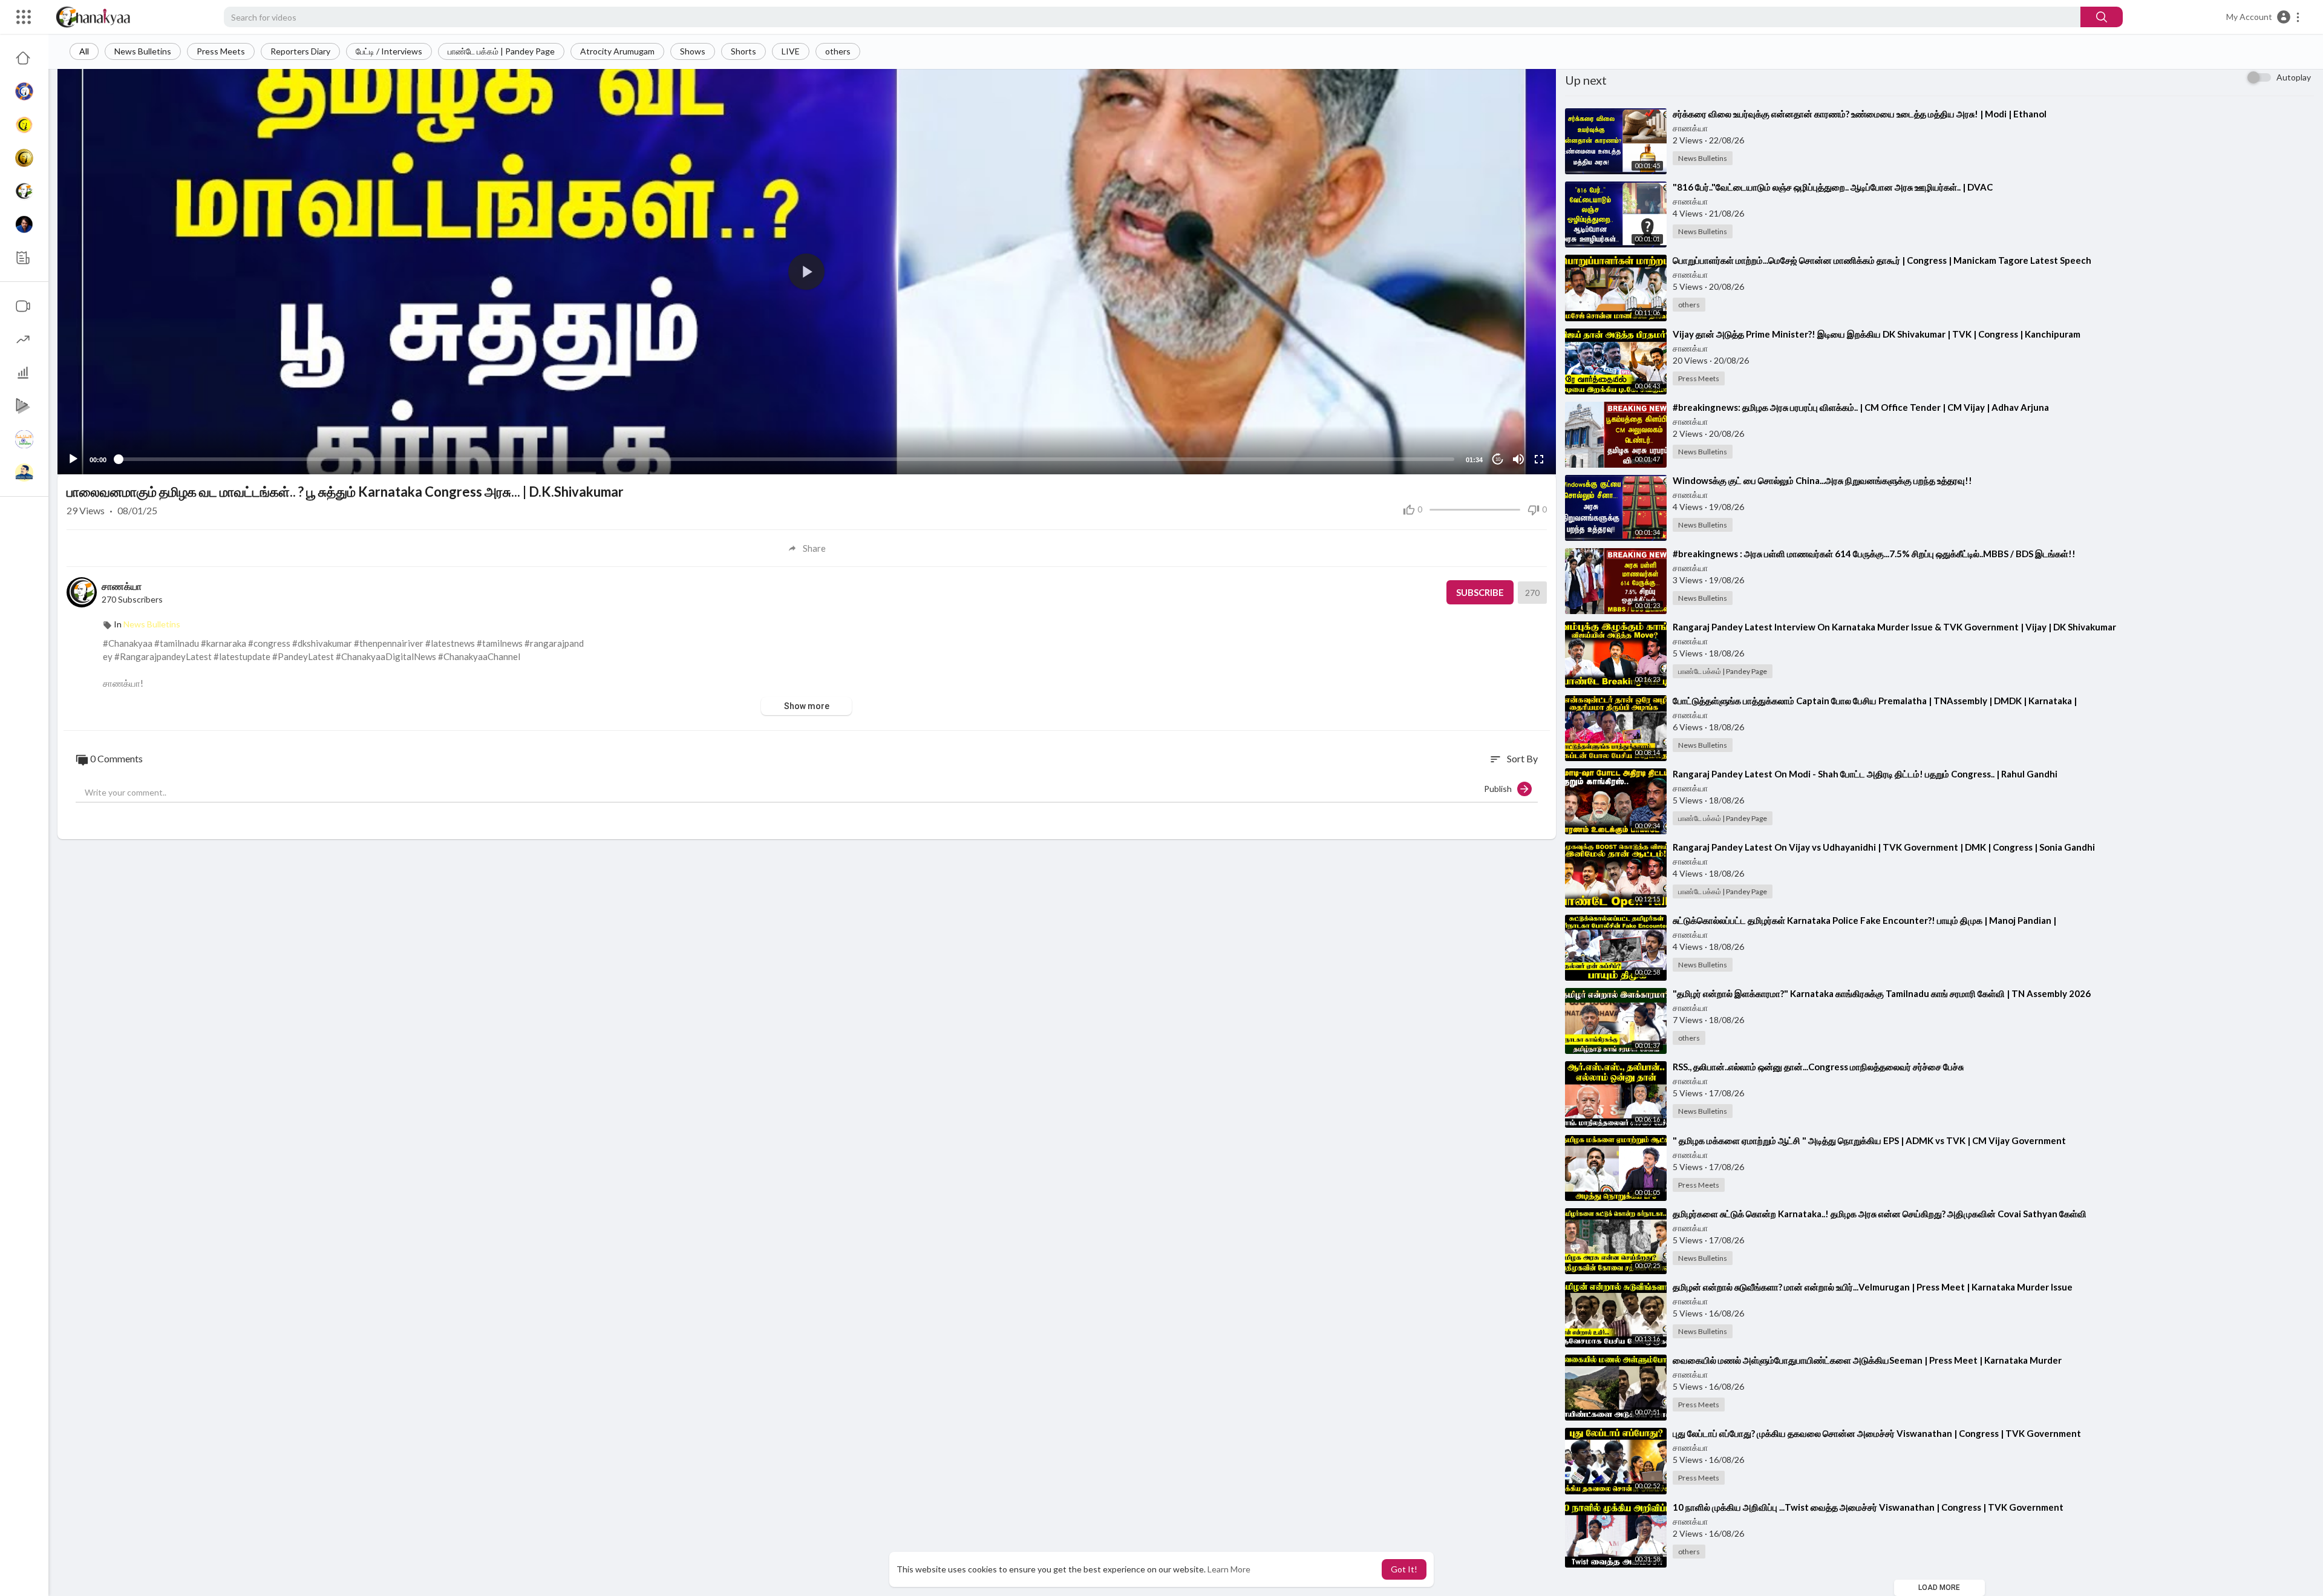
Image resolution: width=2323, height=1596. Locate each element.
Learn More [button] (1229, 1569)
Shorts (743, 51)
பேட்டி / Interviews (389, 51)
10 (1498, 460)
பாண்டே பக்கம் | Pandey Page (501, 51)
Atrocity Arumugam (617, 51)
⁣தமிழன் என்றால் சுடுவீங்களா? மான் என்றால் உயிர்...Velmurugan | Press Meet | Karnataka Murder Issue (1873, 1287)
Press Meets (221, 51)
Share (814, 548)
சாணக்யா (122, 586)
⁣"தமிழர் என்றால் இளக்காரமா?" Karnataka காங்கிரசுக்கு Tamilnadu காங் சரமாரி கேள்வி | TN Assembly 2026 (1882, 993)
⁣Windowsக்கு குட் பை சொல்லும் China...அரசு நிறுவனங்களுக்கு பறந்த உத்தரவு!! (1822, 480)
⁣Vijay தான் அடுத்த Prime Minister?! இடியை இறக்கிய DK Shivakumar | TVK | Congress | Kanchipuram (1877, 334)
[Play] (73, 459)
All (84, 51)
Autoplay (2294, 77)
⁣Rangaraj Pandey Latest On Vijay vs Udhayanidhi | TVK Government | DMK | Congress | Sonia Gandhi (1884, 847)
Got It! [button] (1404, 1569)
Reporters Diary (300, 51)
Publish (1501, 789)
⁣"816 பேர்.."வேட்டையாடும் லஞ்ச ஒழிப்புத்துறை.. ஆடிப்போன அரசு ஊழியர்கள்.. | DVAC (1833, 187)
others (838, 51)
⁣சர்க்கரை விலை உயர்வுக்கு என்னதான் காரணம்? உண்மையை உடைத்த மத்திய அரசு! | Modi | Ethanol (1860, 114)
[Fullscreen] (1539, 459)
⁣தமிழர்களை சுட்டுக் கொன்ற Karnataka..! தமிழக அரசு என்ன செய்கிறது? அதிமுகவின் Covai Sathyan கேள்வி (1880, 1214)
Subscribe (1480, 592)
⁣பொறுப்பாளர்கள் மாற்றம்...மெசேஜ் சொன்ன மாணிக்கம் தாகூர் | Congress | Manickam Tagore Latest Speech (1882, 260)
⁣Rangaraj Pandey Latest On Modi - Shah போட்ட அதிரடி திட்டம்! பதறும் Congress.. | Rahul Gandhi (1865, 774)
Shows (693, 51)
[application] (807, 272)
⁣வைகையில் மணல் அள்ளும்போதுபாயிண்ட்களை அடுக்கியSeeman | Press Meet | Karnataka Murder (1867, 1360)
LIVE (791, 51)
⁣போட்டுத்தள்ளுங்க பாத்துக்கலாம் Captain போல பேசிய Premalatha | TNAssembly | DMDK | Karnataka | (1875, 701)
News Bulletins (143, 51)
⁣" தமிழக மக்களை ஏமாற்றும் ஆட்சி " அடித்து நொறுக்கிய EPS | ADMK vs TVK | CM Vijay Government (1869, 1140)
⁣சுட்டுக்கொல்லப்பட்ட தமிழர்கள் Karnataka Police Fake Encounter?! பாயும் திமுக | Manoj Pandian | (1864, 920)
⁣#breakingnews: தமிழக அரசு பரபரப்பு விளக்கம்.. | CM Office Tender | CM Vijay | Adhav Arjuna (1861, 407)
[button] (2263, 17)
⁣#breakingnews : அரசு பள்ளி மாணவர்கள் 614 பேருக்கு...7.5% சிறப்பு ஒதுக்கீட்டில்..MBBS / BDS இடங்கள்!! (1874, 554)
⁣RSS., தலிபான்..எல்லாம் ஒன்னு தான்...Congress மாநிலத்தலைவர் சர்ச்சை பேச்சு (1818, 1067)
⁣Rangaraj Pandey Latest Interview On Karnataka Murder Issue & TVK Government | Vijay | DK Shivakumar (1894, 627)
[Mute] (1518, 459)
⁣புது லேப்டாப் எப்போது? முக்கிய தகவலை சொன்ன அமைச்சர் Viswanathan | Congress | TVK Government (1877, 1433)
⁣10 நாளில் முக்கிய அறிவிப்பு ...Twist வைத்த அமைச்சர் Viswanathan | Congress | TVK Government (1868, 1507)
